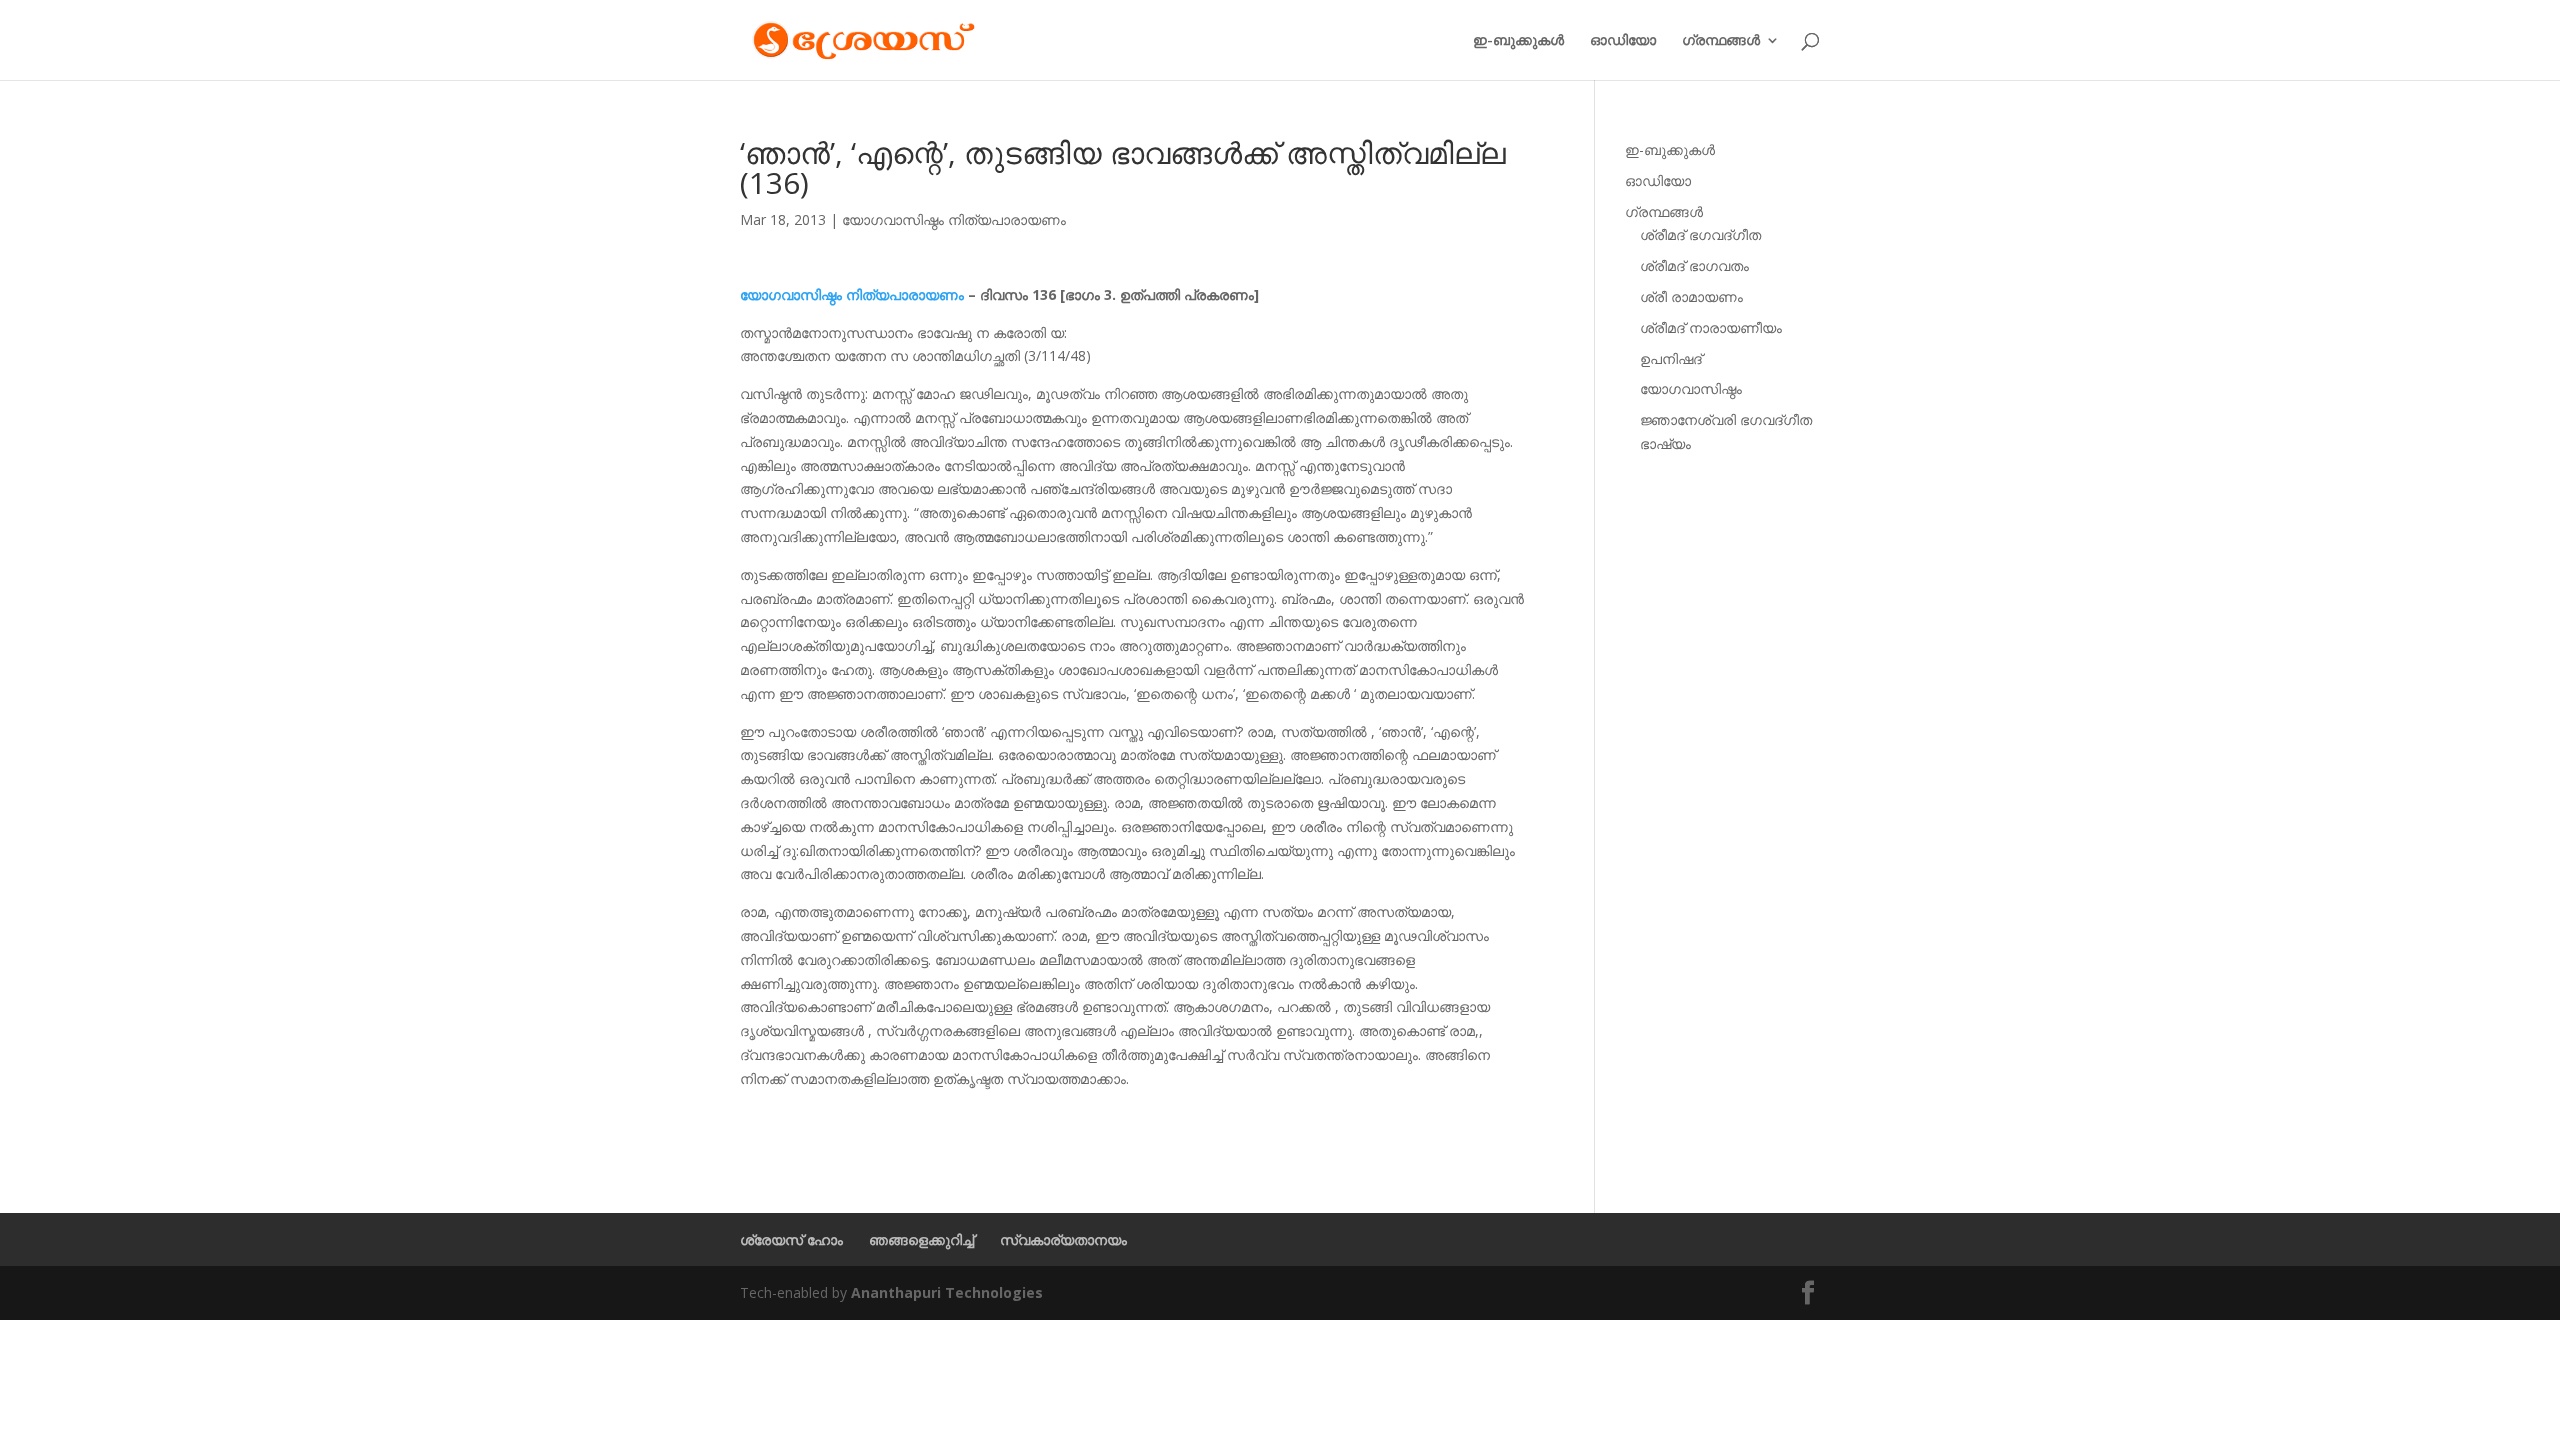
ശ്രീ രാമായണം (1691, 296)
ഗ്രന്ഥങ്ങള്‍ (1721, 41)
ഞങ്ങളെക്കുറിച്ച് (921, 1239)
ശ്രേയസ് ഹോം (791, 1239)
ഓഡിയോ (1623, 41)
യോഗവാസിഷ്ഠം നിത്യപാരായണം (954, 219)
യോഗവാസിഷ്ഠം (1691, 388)
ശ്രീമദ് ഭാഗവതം (1694, 265)
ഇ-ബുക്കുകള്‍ (1518, 41)
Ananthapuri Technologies (947, 1292)
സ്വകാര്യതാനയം (1063, 1239)
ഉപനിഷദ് (1671, 358)
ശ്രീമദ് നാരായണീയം (1711, 327)
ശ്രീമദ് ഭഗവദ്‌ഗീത (1700, 234)
